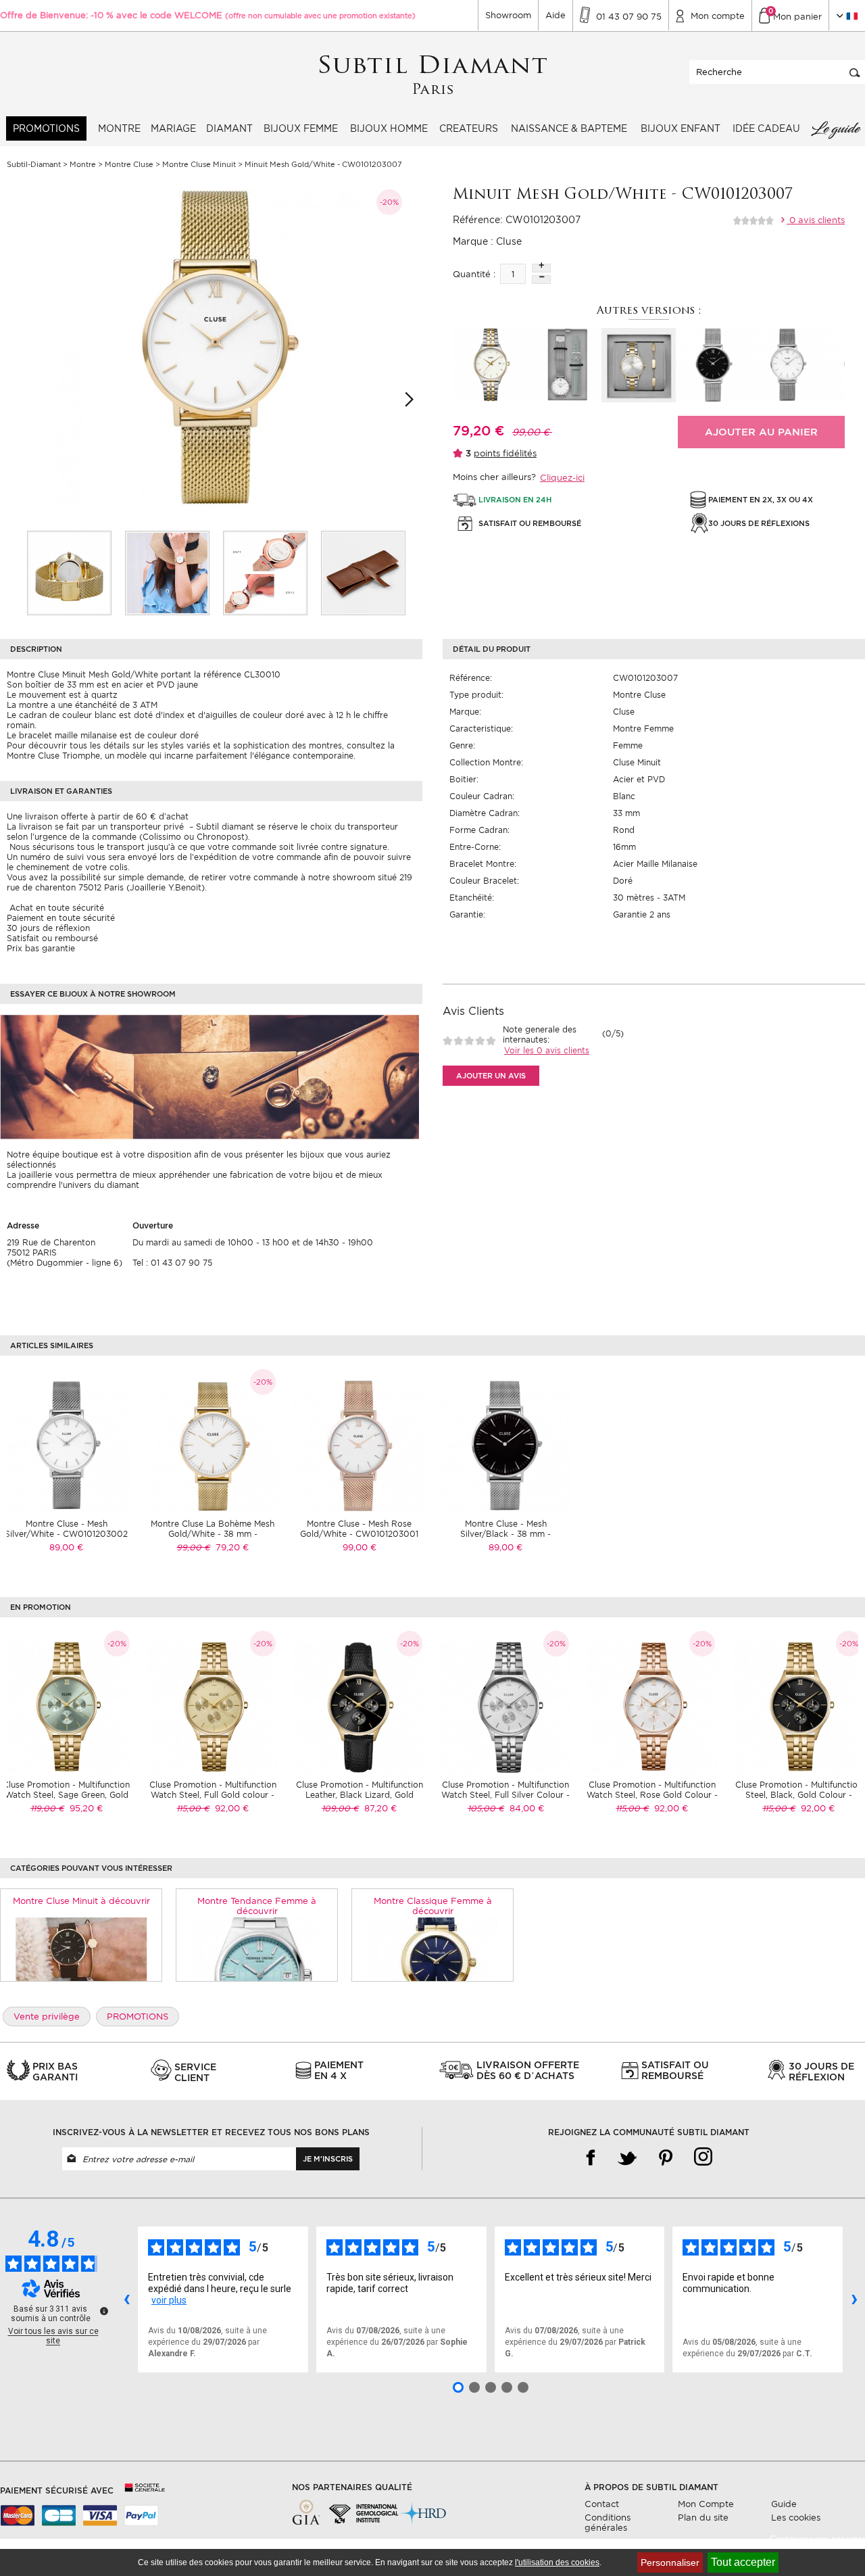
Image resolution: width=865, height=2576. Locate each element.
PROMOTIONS (46, 128)
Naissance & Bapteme (569, 128)
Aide (555, 15)
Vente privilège (47, 2017)
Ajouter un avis (491, 1076)
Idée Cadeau (766, 128)
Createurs (469, 128)
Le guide (835, 128)
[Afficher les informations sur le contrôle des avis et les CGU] (104, 2311)
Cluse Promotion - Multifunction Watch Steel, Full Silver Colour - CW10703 (505, 1795)
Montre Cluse (639, 695)
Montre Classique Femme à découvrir (433, 1906)
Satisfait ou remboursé (52, 938)
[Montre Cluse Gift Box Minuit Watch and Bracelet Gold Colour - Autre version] (639, 365)
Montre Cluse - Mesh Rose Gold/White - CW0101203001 (359, 1529)
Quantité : (474, 274)
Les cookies (796, 2518)
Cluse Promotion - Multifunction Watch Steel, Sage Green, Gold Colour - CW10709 (66, 1795)
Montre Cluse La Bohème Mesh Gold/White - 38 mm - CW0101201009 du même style (213, 1534)
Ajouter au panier (761, 432)
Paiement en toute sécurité (61, 918)
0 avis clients (816, 220)
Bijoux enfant (681, 128)
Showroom (508, 15)
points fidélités (505, 453)
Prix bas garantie (41, 948)
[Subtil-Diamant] (433, 75)
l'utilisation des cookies (557, 2562)
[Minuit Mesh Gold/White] (69, 573)
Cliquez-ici (562, 478)
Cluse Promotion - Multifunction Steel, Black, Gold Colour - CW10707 (799, 1795)
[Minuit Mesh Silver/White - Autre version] (787, 365)
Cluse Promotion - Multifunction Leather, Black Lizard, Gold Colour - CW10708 (360, 1795)
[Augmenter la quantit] (541, 268)
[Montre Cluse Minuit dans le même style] (81, 1949)
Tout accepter (743, 2562)
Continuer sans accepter (817, 2539)
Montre (119, 128)
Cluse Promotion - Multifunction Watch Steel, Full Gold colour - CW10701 (213, 1795)
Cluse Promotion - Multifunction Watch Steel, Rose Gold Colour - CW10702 (652, 1795)
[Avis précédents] (126, 2299)
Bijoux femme (301, 128)
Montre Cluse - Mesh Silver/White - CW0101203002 (66, 1529)
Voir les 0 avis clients (547, 1050)
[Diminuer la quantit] (541, 280)
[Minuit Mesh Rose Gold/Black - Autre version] (713, 365)
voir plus (169, 2300)
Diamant (229, 128)
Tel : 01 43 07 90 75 (172, 1263)
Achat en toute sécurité (55, 908)
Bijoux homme (389, 128)
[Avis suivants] (854, 2299)
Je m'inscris (328, 2159)
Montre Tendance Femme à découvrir (257, 1906)
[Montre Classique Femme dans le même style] (433, 1949)
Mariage (173, 128)
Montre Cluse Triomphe (53, 756)
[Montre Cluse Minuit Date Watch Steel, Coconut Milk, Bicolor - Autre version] (490, 365)
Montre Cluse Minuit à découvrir (81, 1901)
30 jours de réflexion (48, 928)
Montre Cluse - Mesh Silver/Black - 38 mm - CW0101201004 (505, 1534)
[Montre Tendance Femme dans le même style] (257, 1949)
